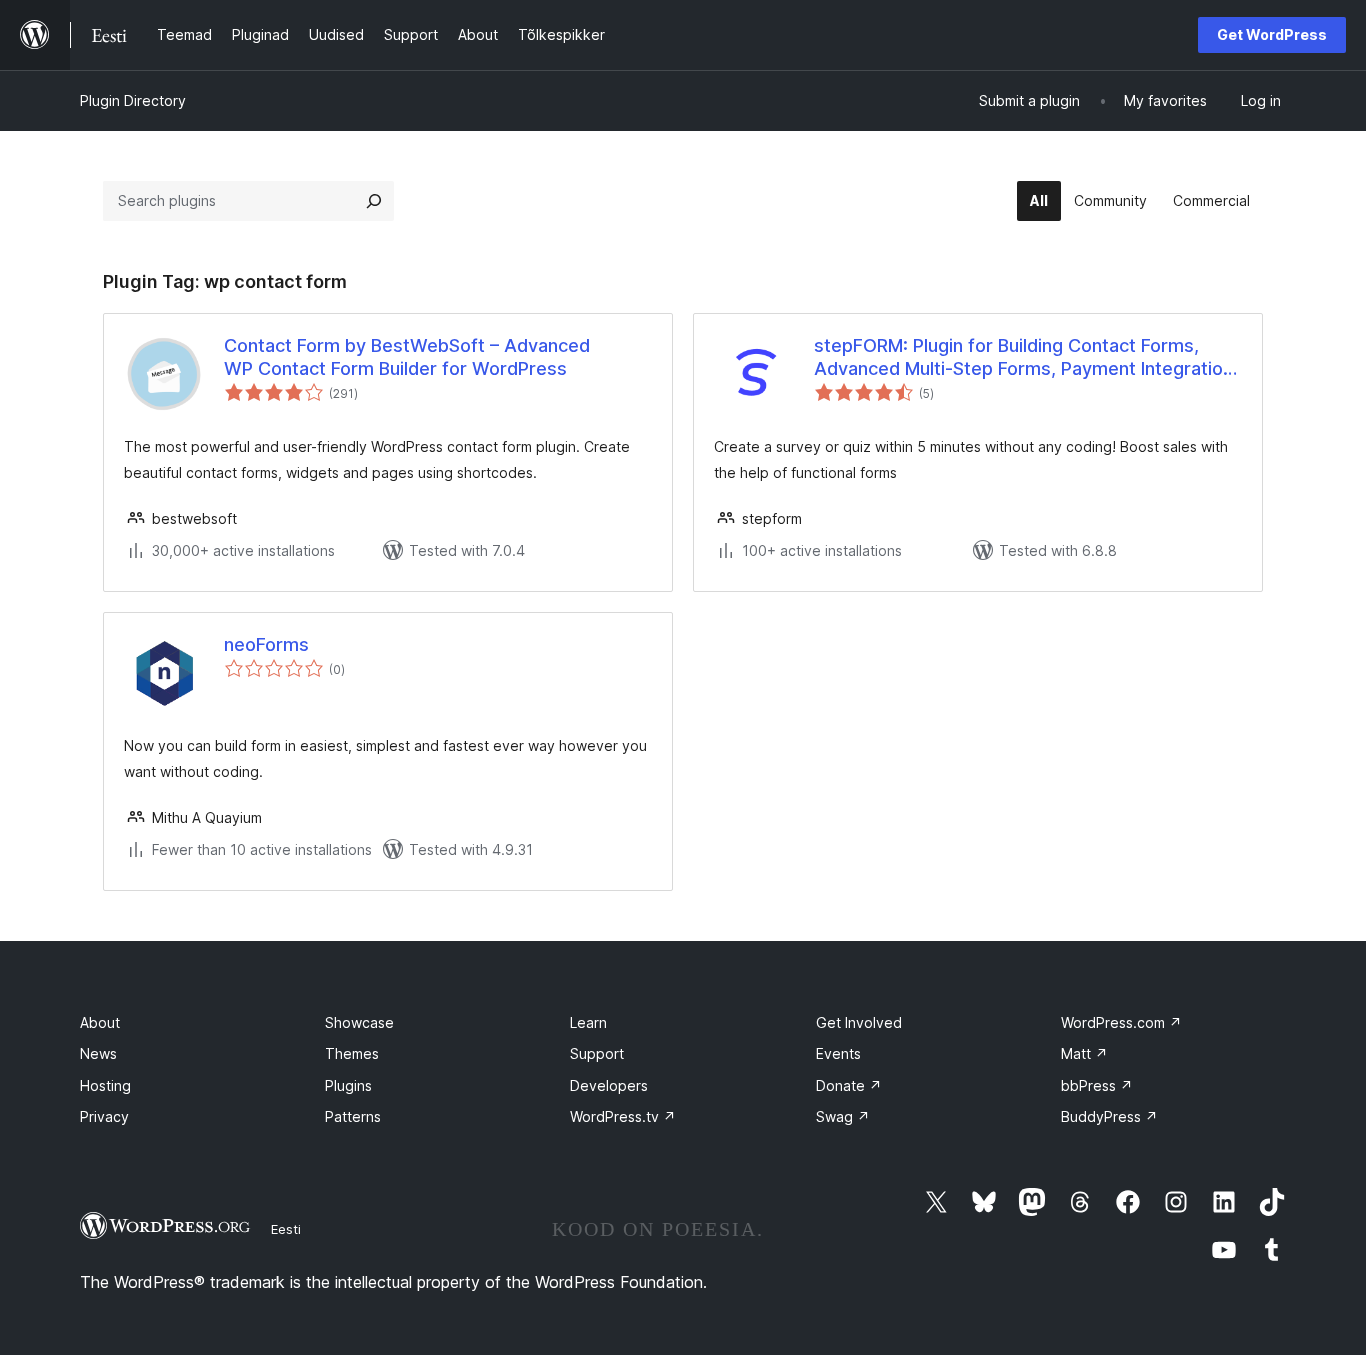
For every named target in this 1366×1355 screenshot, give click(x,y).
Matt (1084, 1053)
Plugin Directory (133, 100)
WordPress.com (1121, 1022)
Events (838, 1053)
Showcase (359, 1022)
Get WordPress (1272, 34)
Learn (588, 1022)
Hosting (105, 1085)
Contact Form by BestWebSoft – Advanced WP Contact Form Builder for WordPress (407, 357)
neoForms (266, 644)
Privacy (104, 1116)
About (100, 1022)
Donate (849, 1085)
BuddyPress (1109, 1116)
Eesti (286, 1229)
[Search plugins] (374, 201)
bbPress (1097, 1085)
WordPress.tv (623, 1116)
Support (597, 1053)
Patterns (353, 1116)
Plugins (348, 1085)
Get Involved (859, 1022)
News (98, 1053)
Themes (352, 1053)
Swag (843, 1116)
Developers (609, 1085)
